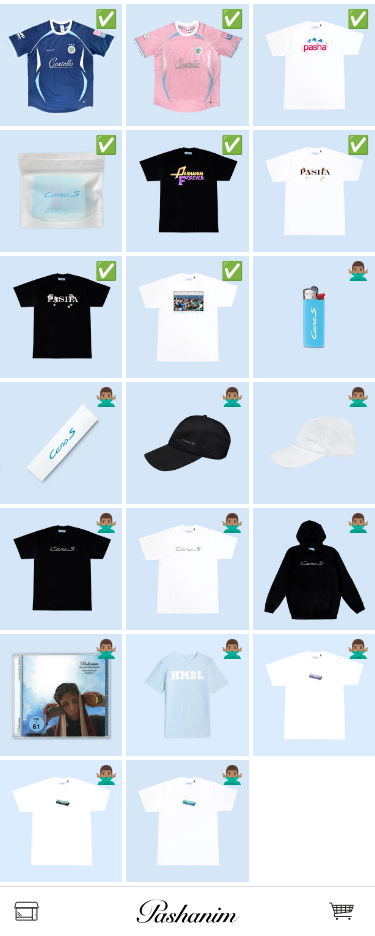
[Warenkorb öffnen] (345, 911)
